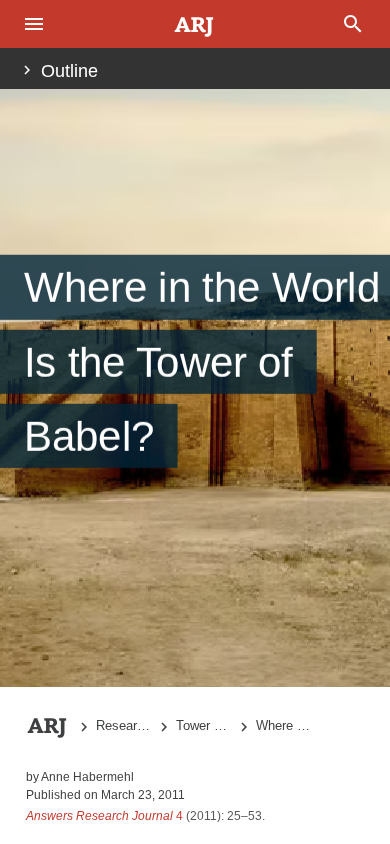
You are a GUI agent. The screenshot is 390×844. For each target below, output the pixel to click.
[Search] (355, 24)
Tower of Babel (204, 725)
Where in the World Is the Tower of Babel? (284, 725)
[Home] (195, 25)
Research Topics (124, 725)
